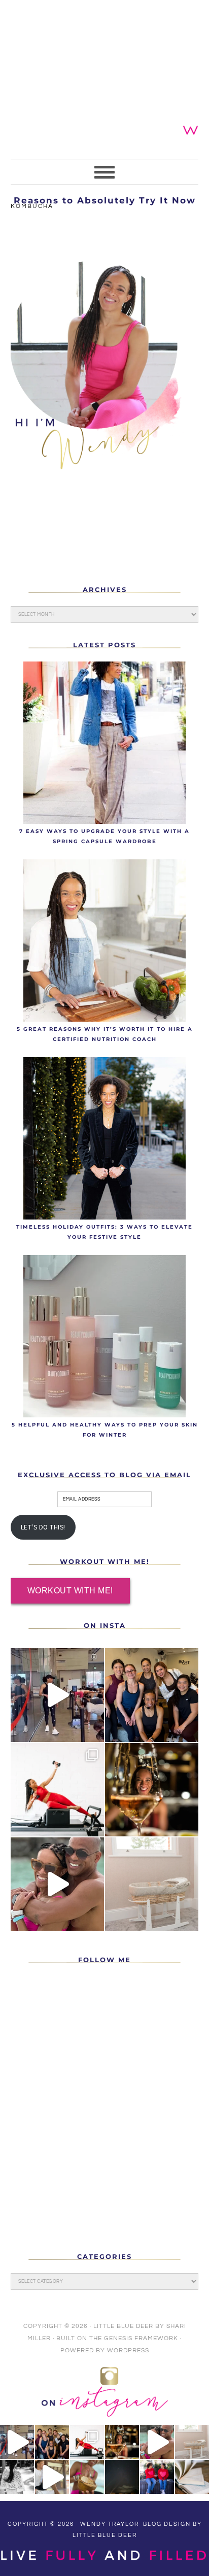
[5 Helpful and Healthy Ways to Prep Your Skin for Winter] (105, 1336)
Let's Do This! (43, 1527)
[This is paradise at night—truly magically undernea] (122, 2477)
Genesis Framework (141, 2338)
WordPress (128, 2351)
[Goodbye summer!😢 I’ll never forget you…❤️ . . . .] (57, 1884)
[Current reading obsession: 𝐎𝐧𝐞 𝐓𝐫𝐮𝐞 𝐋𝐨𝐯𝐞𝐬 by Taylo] (192, 2477)
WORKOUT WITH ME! (70, 1591)
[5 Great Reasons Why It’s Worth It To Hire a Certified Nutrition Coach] (105, 941)
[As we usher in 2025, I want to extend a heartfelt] (152, 1790)
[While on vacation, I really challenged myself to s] (52, 2477)
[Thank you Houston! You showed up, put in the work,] (57, 1695)
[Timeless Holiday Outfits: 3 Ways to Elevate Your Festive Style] (105, 1138)
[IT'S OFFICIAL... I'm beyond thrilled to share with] (152, 1884)
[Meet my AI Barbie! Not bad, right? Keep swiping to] (57, 1790)
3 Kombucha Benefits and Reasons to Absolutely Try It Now (105, 195)
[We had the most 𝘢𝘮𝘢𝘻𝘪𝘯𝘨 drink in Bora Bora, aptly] (87, 2477)
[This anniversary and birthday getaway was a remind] (17, 2477)
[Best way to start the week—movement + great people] (152, 1695)
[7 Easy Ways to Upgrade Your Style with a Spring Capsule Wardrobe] (105, 743)
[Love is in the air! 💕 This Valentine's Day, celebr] (157, 2477)
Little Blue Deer (123, 2326)
